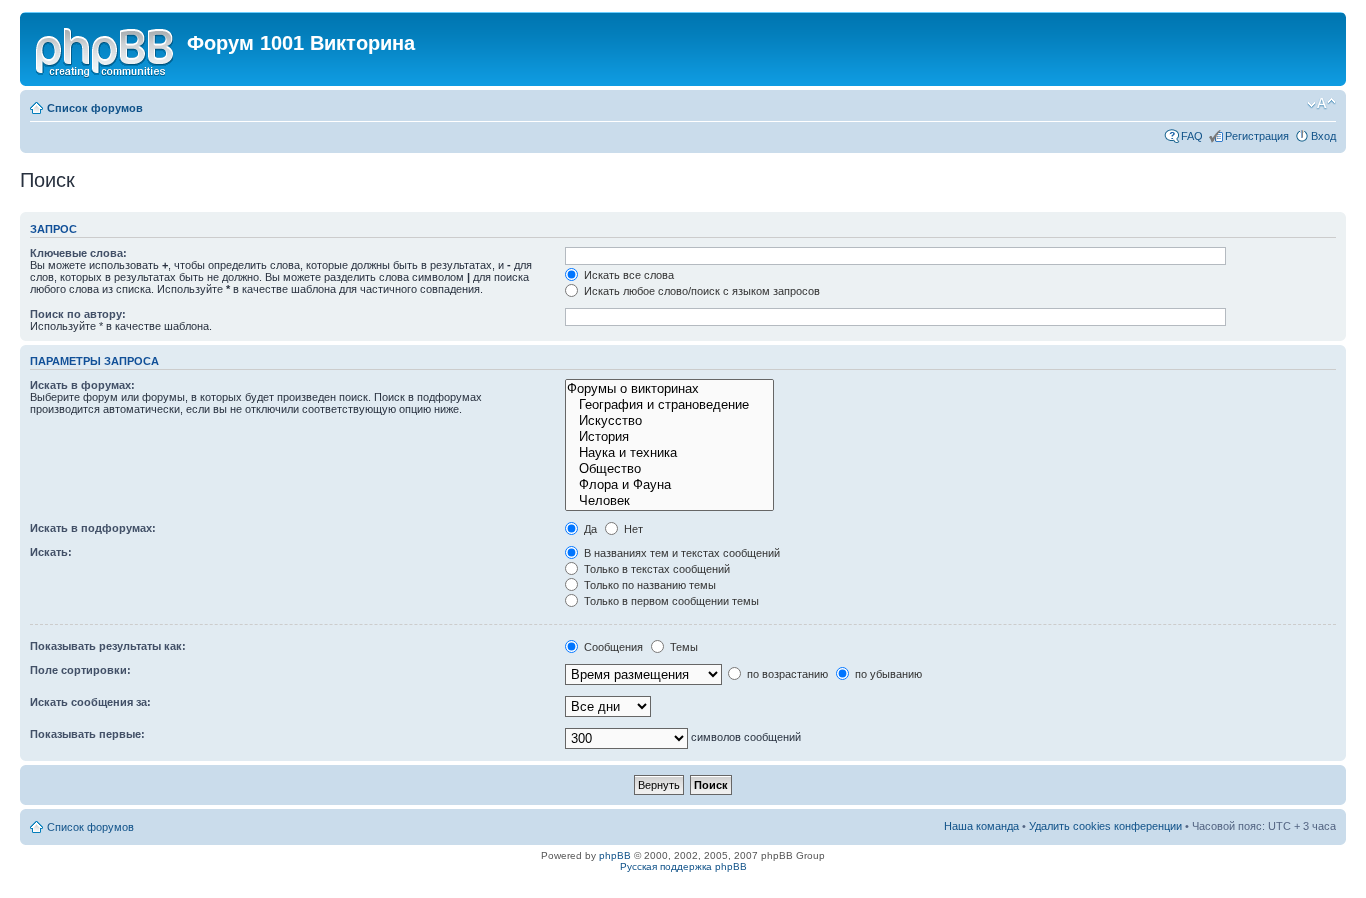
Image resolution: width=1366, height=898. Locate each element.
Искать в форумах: (82, 385)
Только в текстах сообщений (655, 569)
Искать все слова (627, 275)
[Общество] (669, 469)
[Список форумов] (106, 49)
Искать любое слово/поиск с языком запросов (700, 291)
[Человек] (669, 501)
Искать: (51, 552)
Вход (1323, 136)
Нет (632, 529)
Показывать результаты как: (108, 646)
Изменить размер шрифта (1321, 104)
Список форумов (95, 108)
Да (589, 529)
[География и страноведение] (669, 405)
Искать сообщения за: (90, 702)
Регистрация (1257, 136)
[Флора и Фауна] (669, 485)
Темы (682, 647)
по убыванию (887, 674)
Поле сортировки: (80, 670)
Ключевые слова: (78, 253)
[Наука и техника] (669, 453)
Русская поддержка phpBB (683, 866)
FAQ (1192, 136)
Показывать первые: (87, 734)
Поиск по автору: (78, 314)
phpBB (615, 855)
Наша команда (981, 826)
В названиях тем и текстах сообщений (680, 553)
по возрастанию (786, 674)
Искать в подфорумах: (93, 528)
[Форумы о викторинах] (669, 389)
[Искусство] (669, 421)
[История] (669, 437)
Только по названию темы (648, 585)
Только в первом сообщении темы (670, 601)
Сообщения (612, 647)
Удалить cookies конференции (1105, 826)
